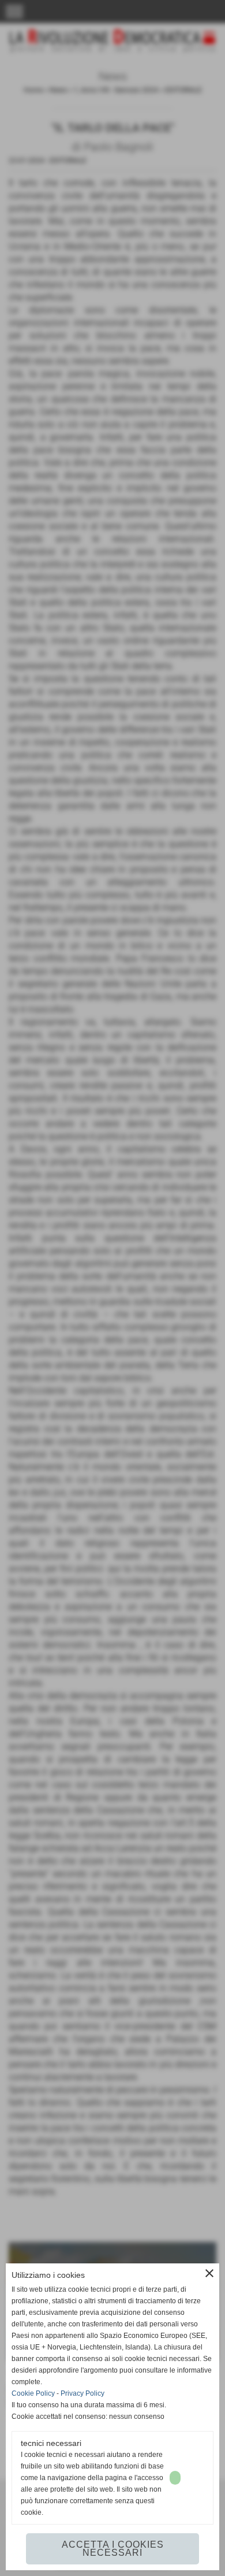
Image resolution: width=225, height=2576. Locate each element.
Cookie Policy (33, 2393)
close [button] (209, 2273)
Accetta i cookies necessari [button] (113, 2549)
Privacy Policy (82, 2393)
